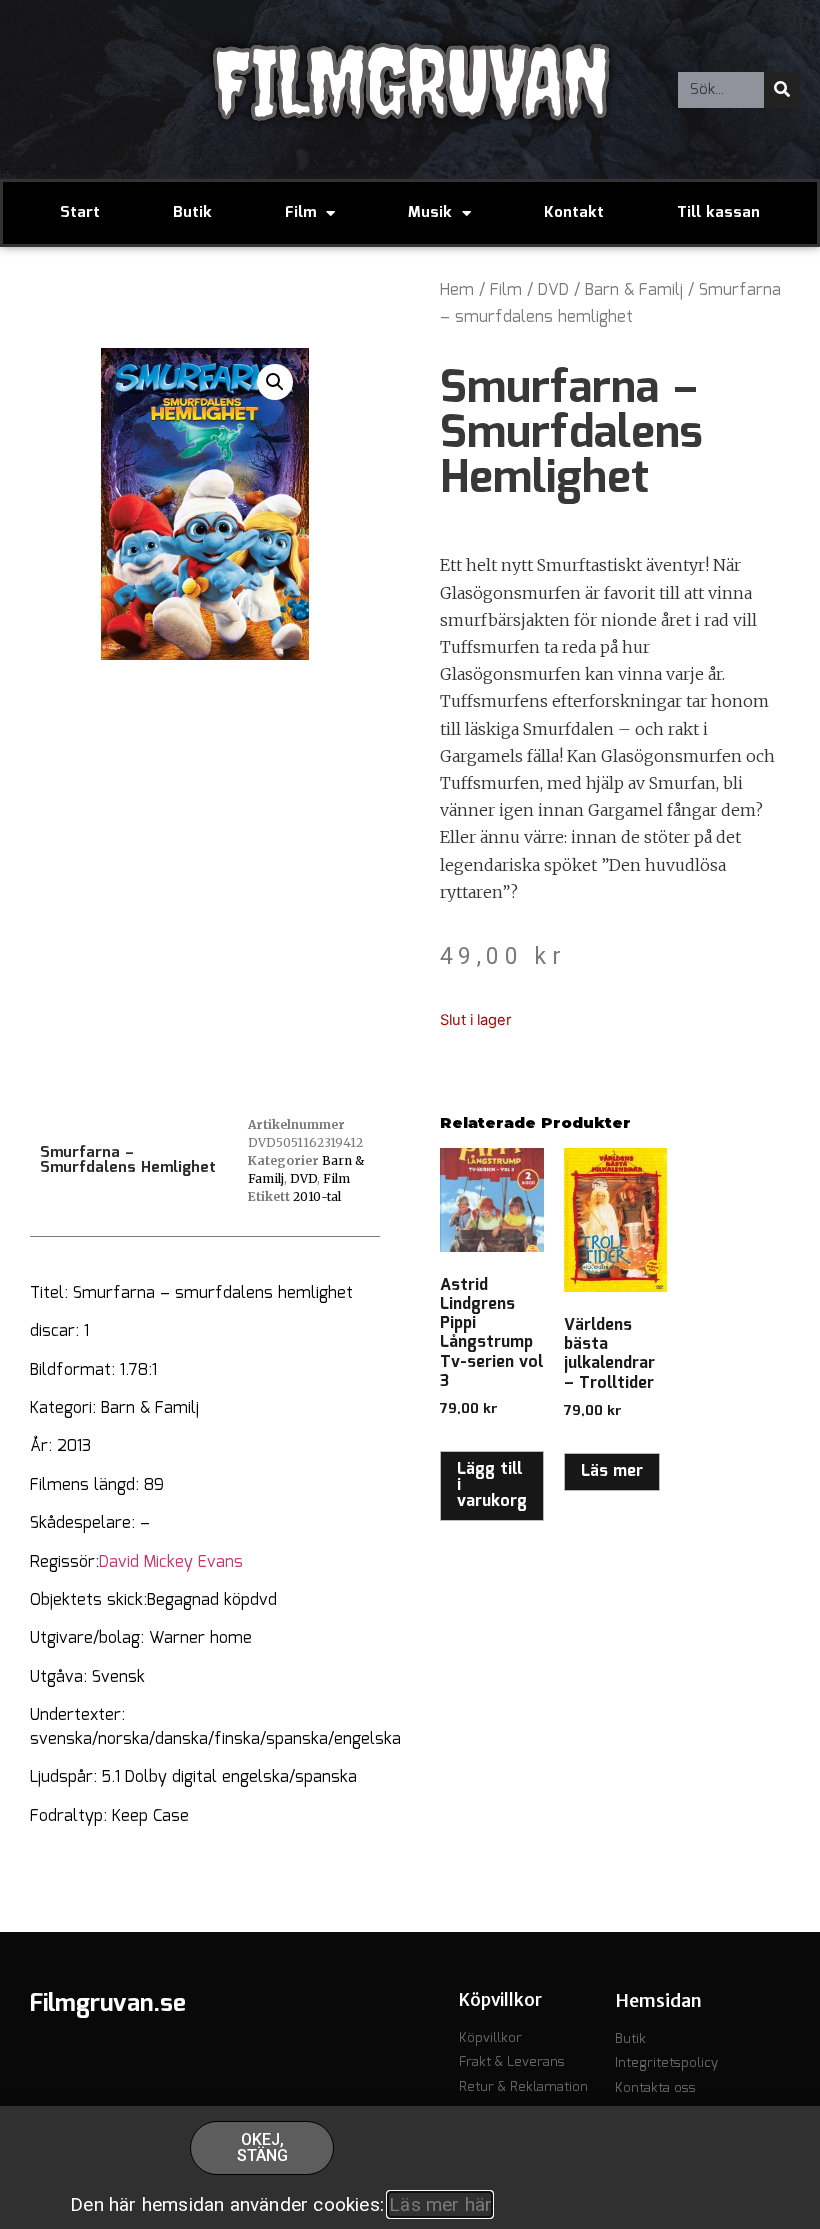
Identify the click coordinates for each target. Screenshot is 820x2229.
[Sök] (782, 90)
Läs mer (612, 1471)
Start (80, 213)
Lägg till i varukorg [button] (492, 1485)
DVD (553, 290)
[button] (275, 382)
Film (300, 213)
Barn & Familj (634, 290)
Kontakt (574, 213)
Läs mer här (440, 2204)
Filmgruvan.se (108, 2004)
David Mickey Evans (171, 1562)
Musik (430, 213)
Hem (457, 290)
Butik (192, 213)
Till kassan (718, 213)
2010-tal (317, 1196)
